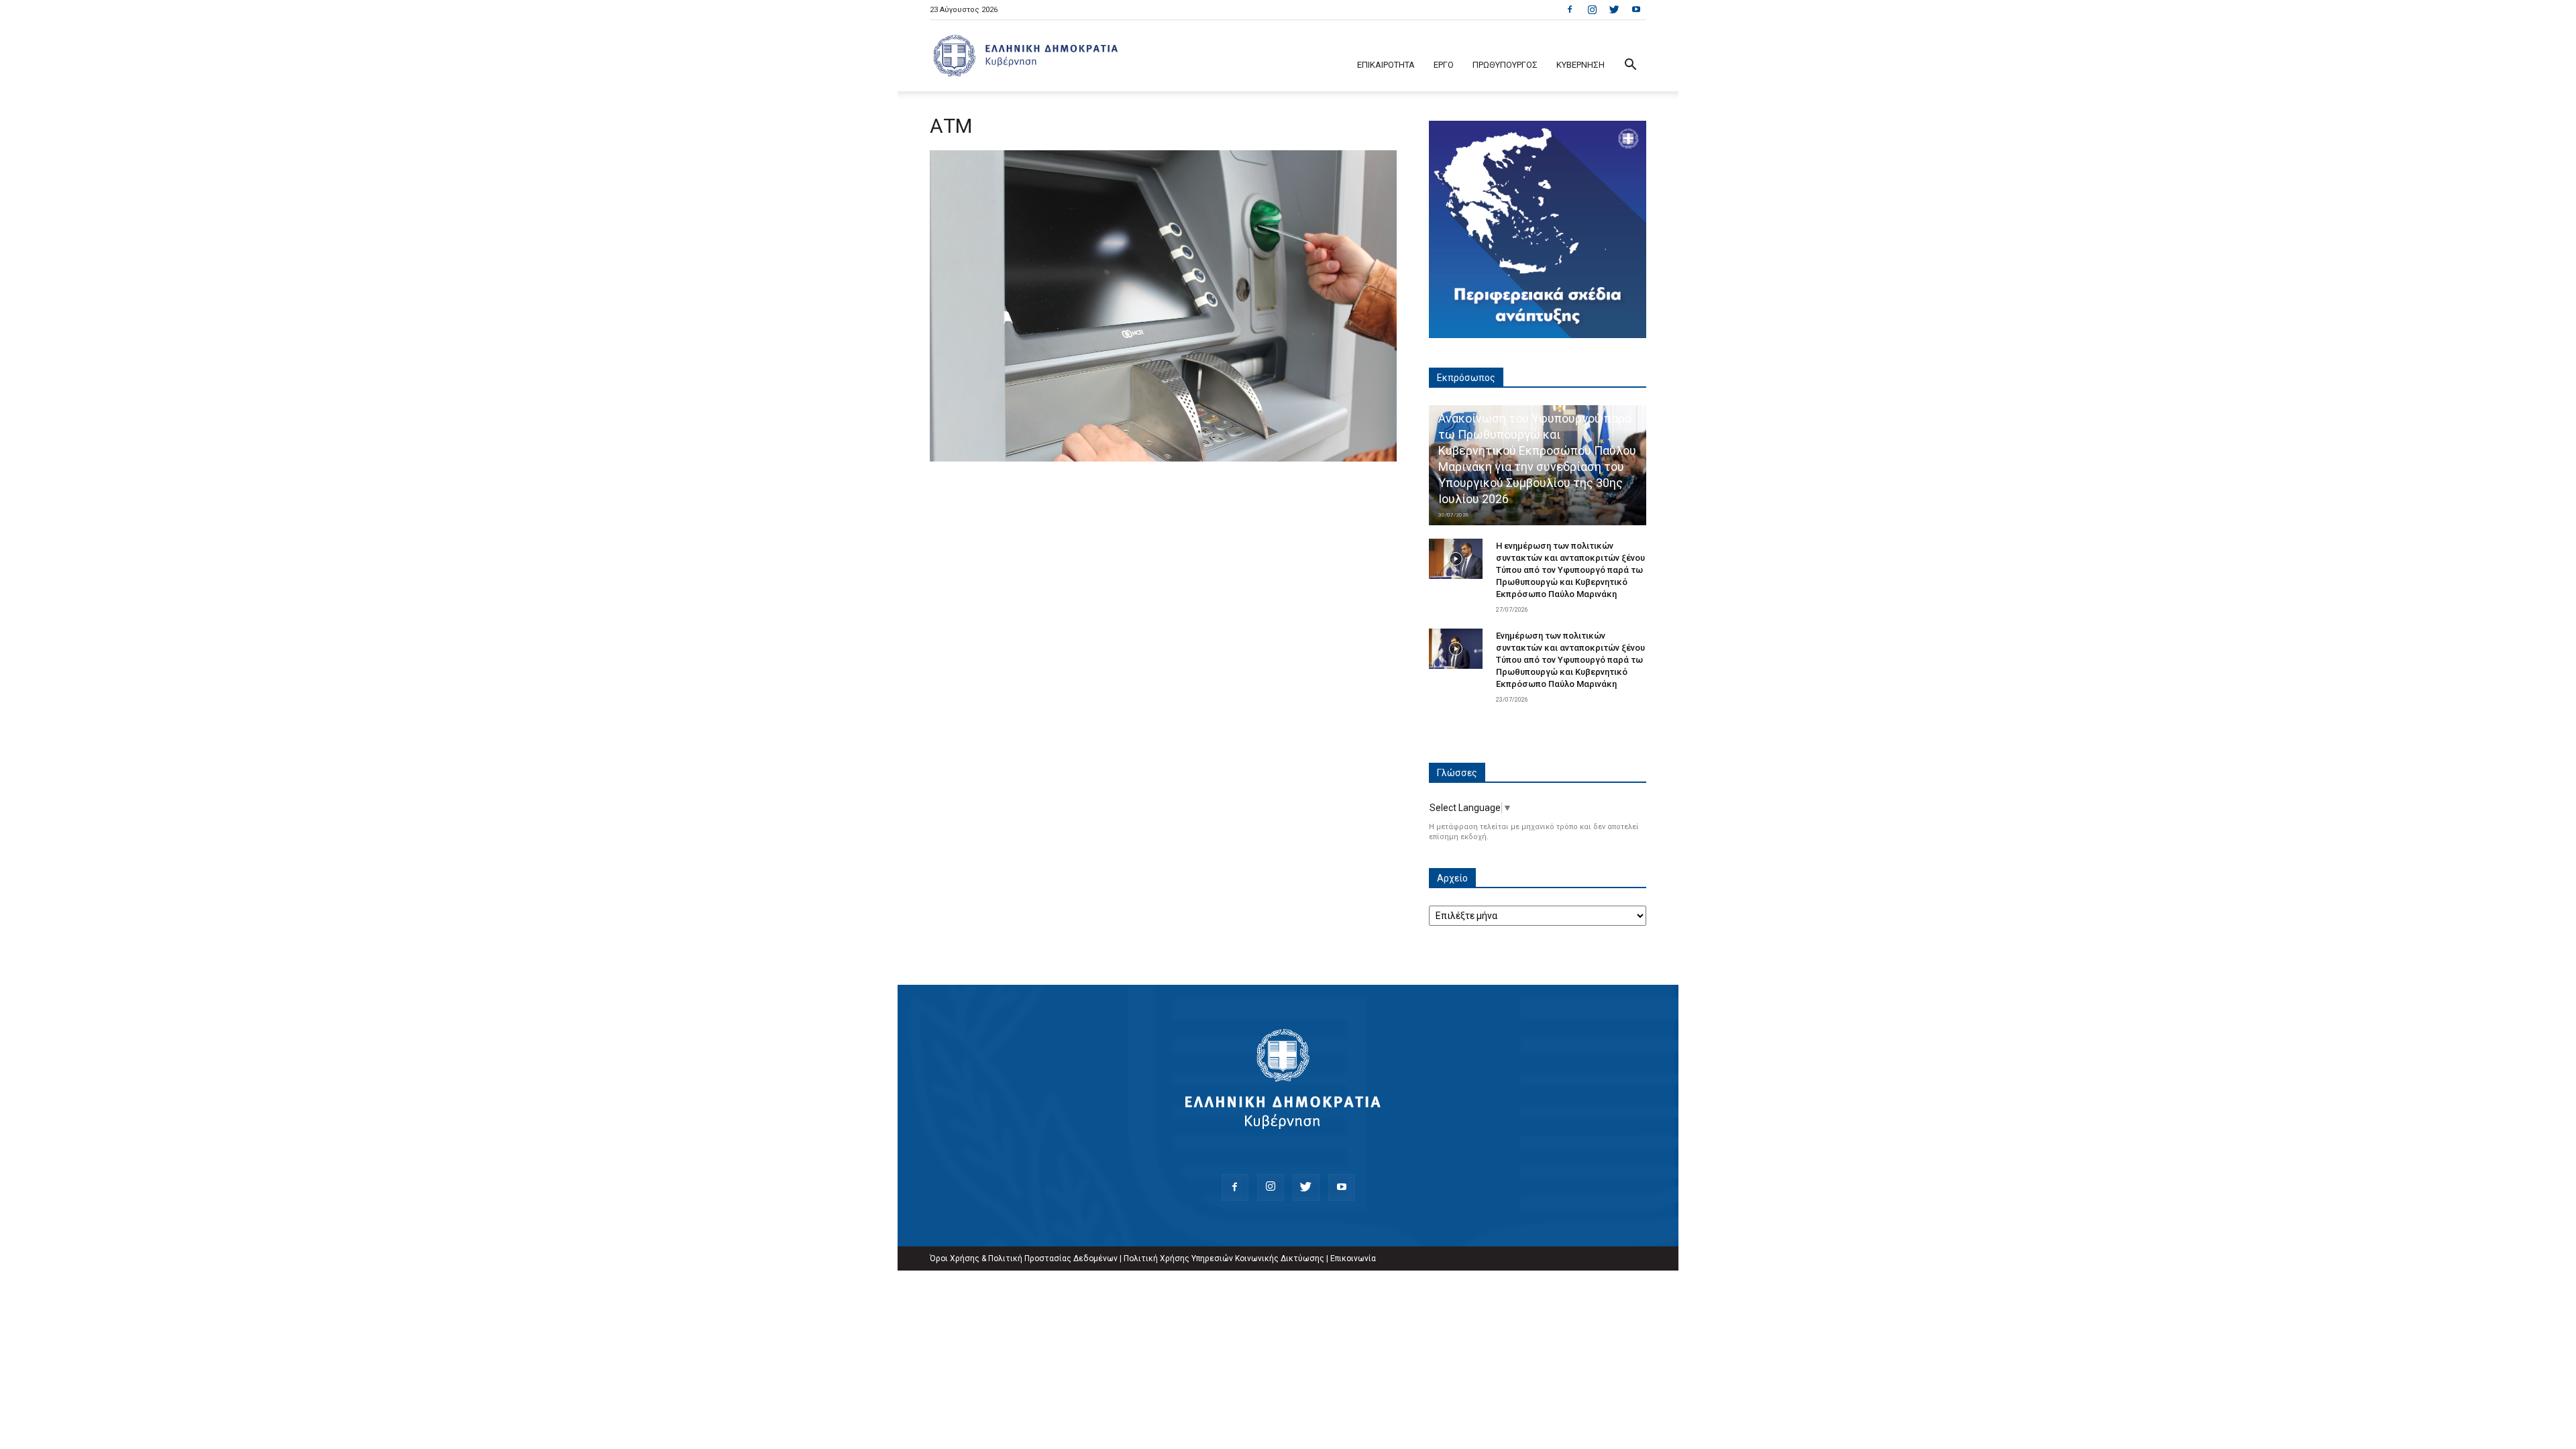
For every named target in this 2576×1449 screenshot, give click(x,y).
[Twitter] (1614, 9)
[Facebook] (1570, 9)
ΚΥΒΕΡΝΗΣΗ (1580, 65)
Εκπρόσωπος (1466, 378)
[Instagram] (1592, 9)
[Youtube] (1636, 9)
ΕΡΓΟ (1444, 65)
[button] (1630, 66)
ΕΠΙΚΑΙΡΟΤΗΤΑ (1386, 65)
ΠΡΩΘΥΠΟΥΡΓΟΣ (1505, 65)
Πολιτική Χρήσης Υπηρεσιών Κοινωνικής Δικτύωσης (1224, 1258)
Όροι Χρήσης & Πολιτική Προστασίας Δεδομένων (1024, 1258)
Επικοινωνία (1353, 1258)
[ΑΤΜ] (1163, 458)
